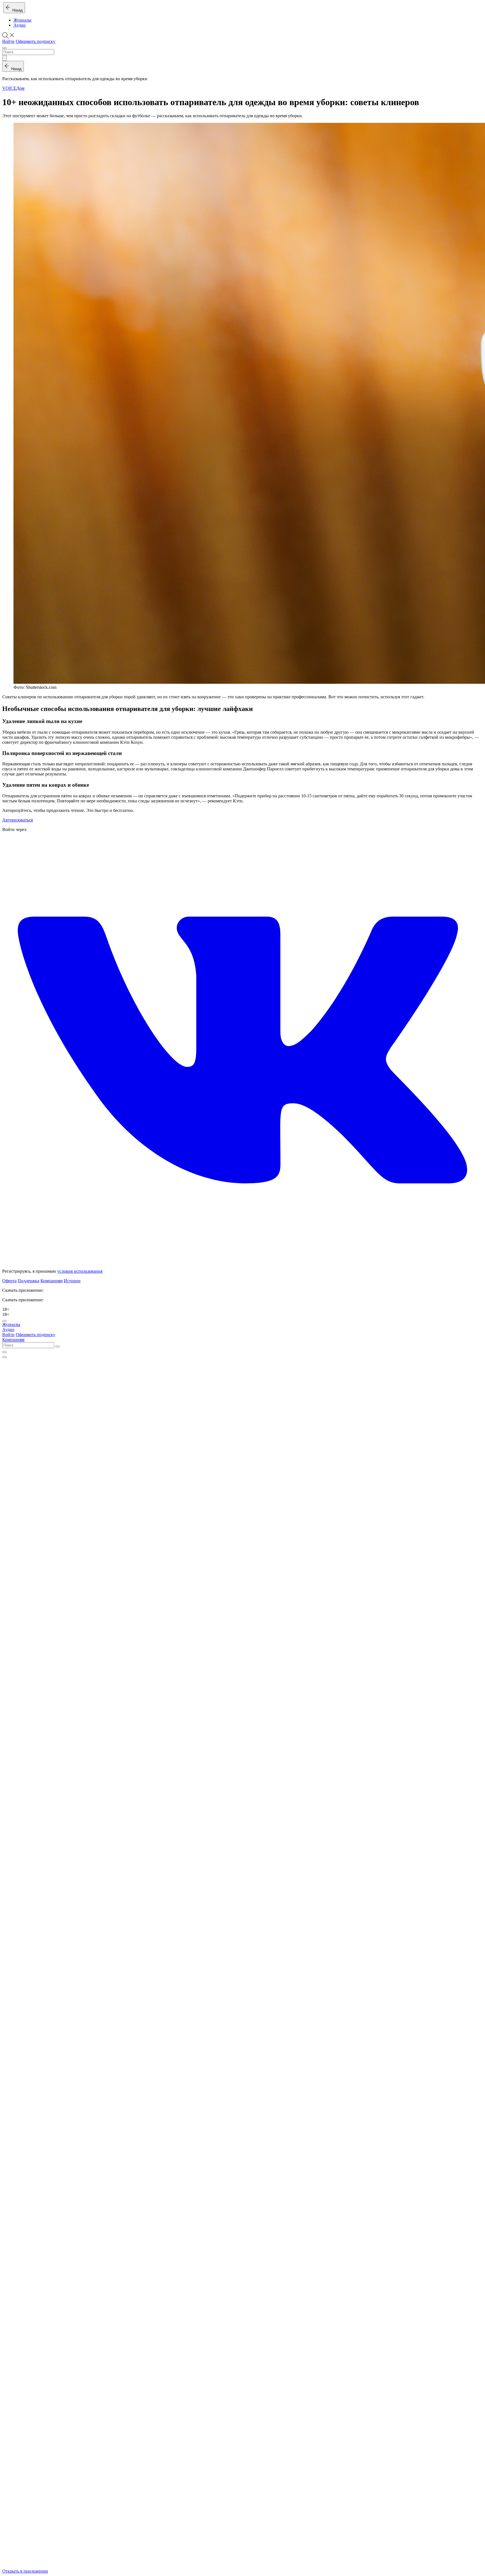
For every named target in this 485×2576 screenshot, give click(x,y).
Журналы (22, 20)
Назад (16, 10)
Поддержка (28, 1281)
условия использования (80, 1271)
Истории (72, 1281)
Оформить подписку (36, 41)
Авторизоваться (18, 820)
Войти (8, 41)
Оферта (9, 1281)
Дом (20, 88)
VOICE (9, 88)
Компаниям (52, 1281)
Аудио (20, 25)
